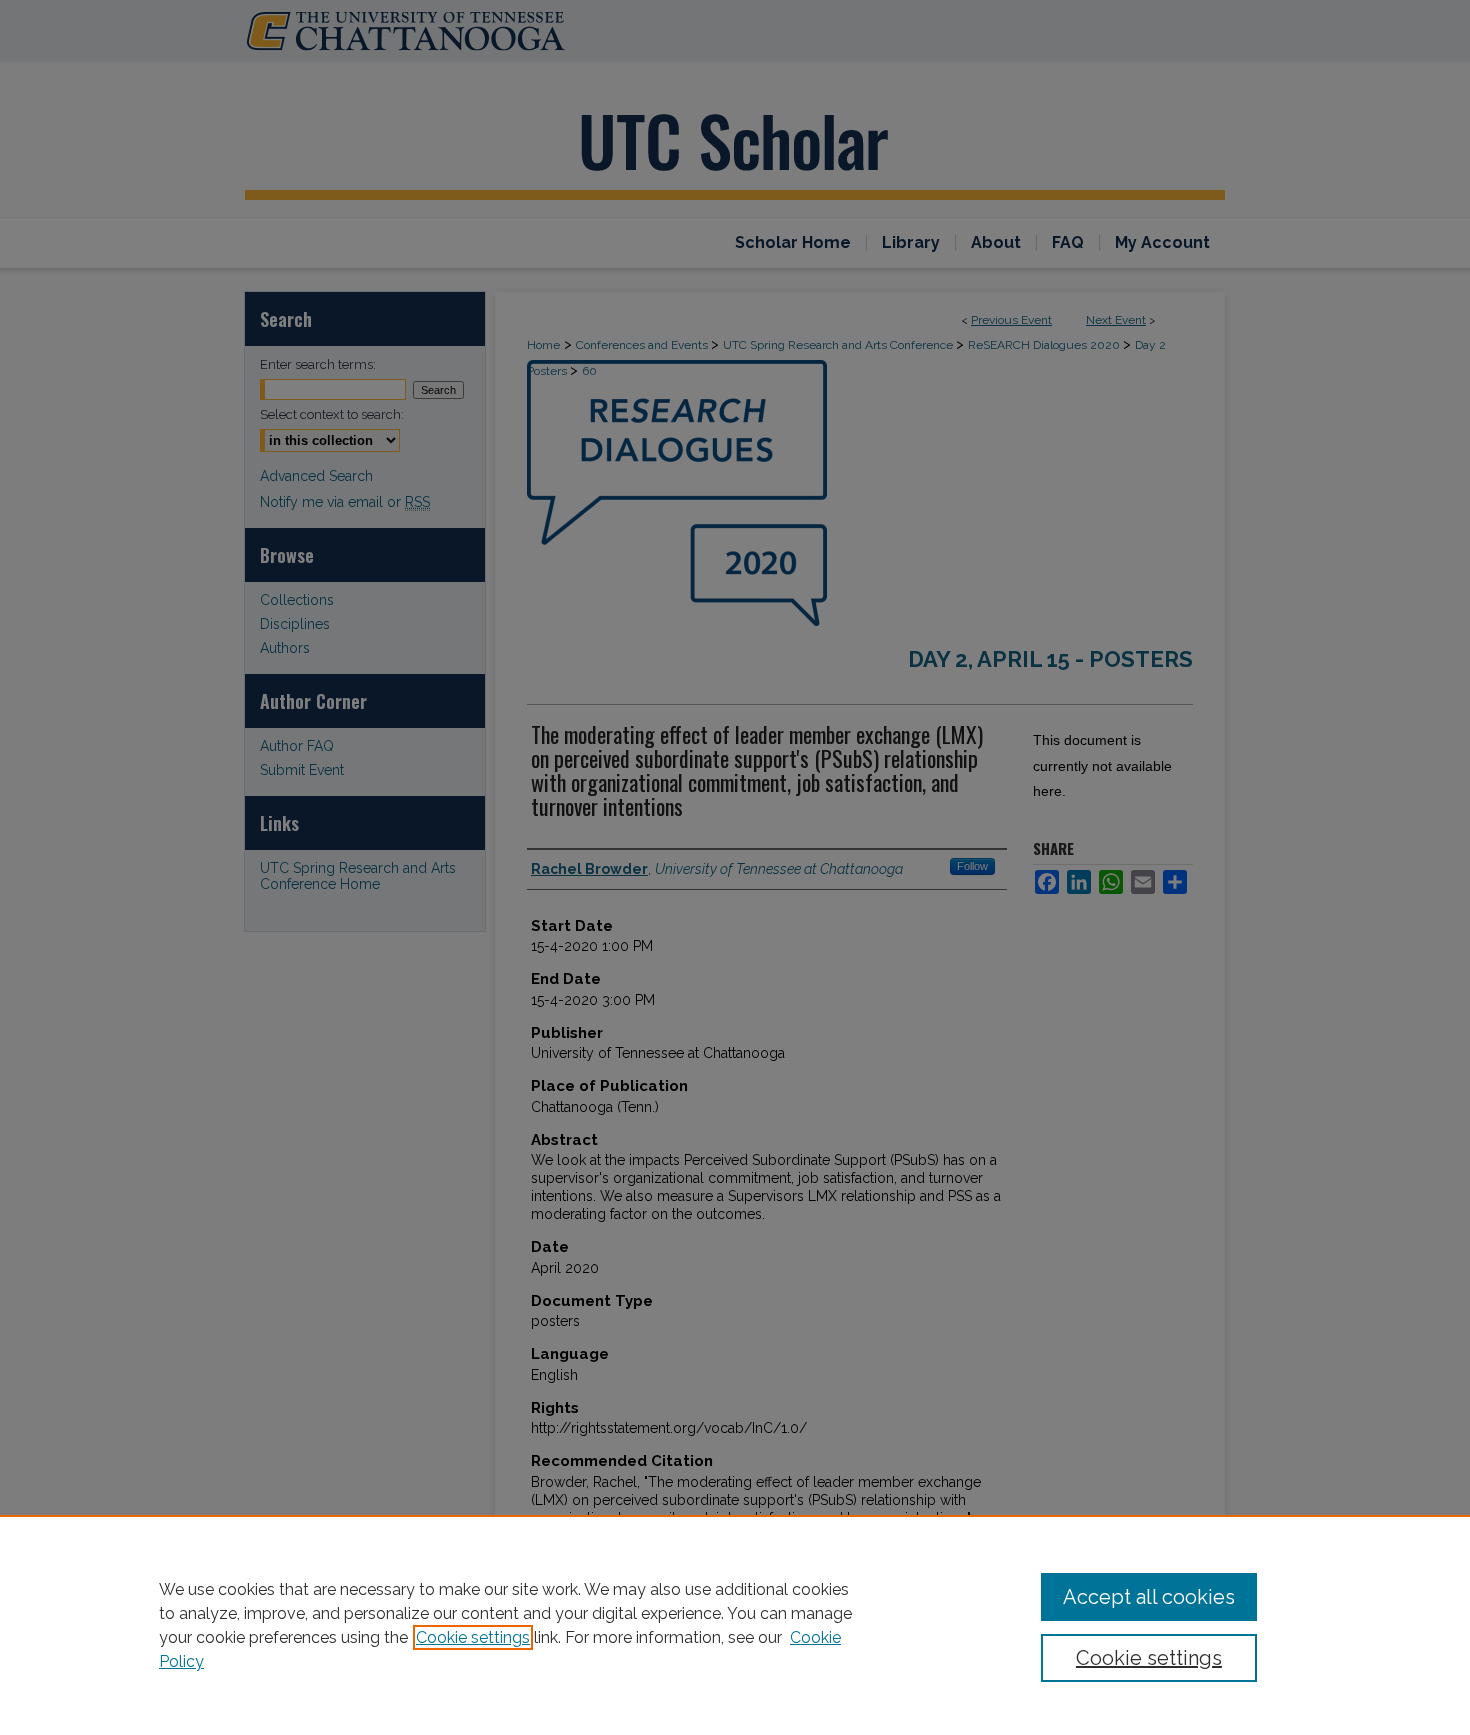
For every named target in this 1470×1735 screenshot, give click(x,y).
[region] (735, 1625)
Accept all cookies (1149, 1597)
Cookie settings (473, 1637)
